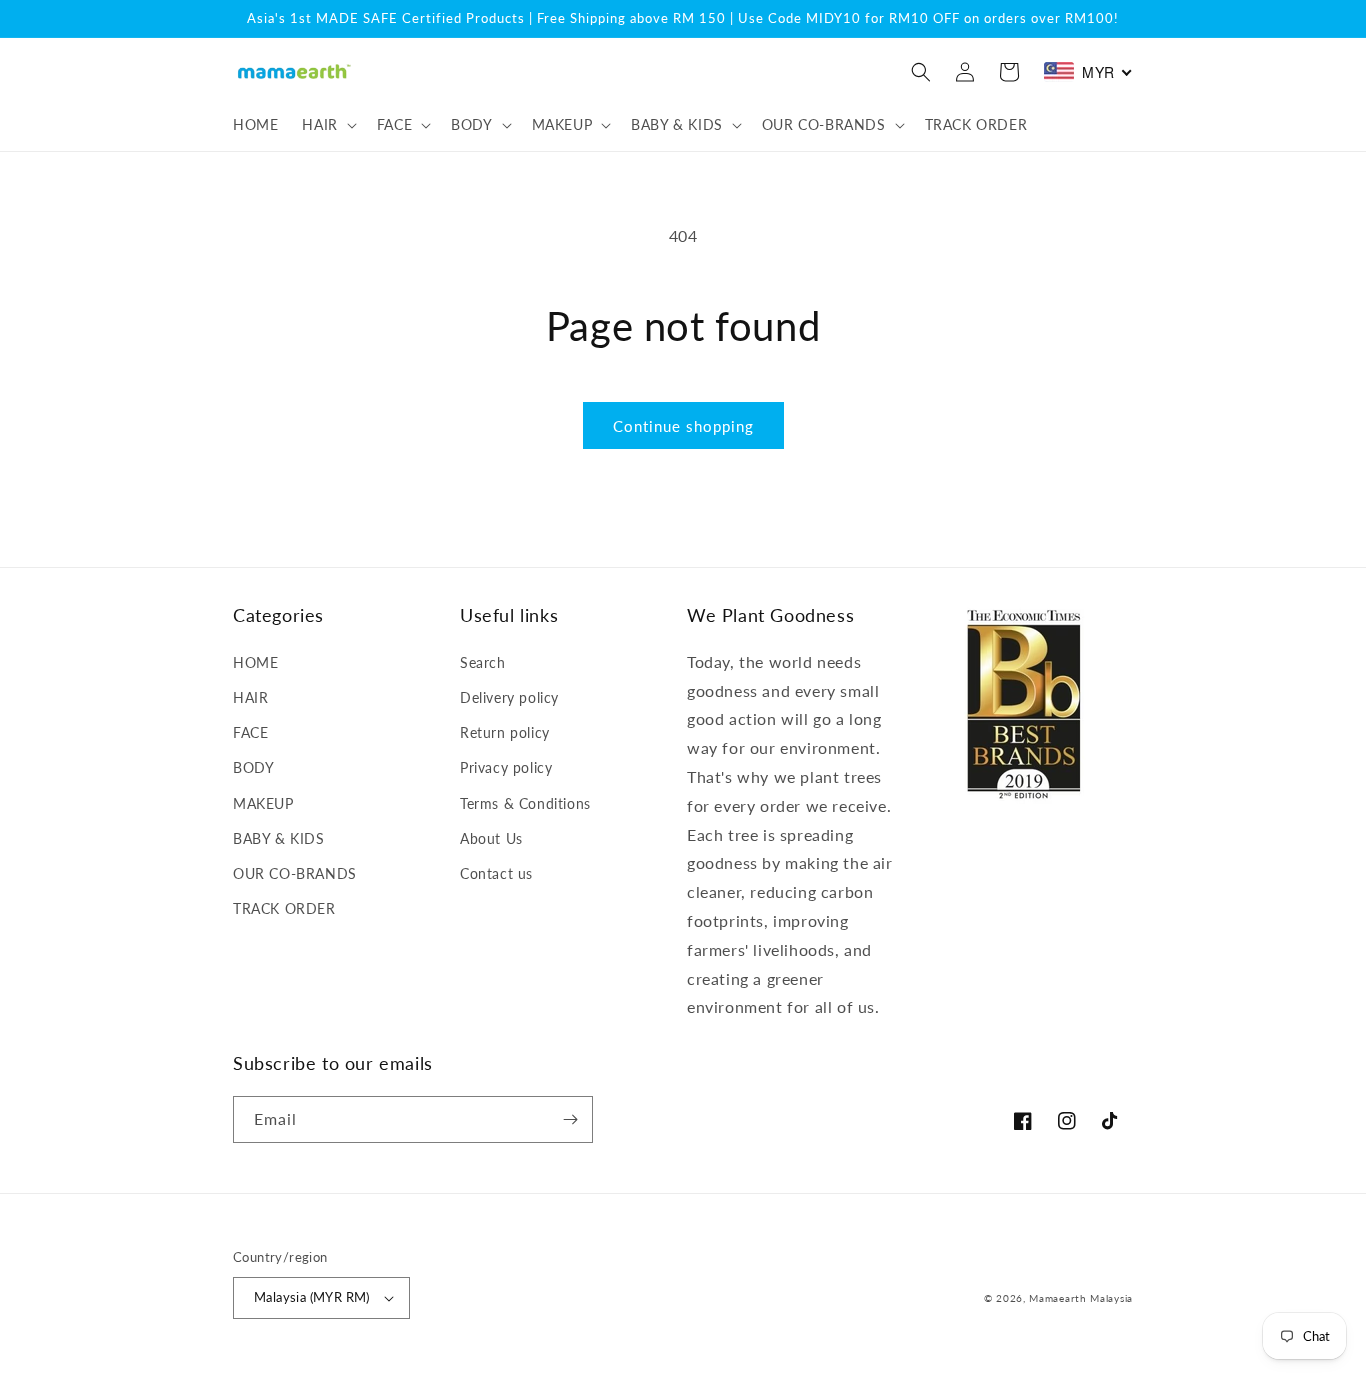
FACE (250, 732)
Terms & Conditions (525, 803)
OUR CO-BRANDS (295, 873)
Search (483, 662)
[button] (327, 125)
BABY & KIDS (279, 838)
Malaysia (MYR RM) (312, 1297)
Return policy (505, 732)
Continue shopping (683, 426)
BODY (253, 767)
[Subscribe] (570, 1119)
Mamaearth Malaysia (1081, 1298)
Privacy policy (506, 767)
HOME (255, 662)
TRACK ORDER (284, 908)
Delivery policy (509, 697)
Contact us (496, 873)
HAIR (250, 697)
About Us (491, 838)
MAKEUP (263, 803)
